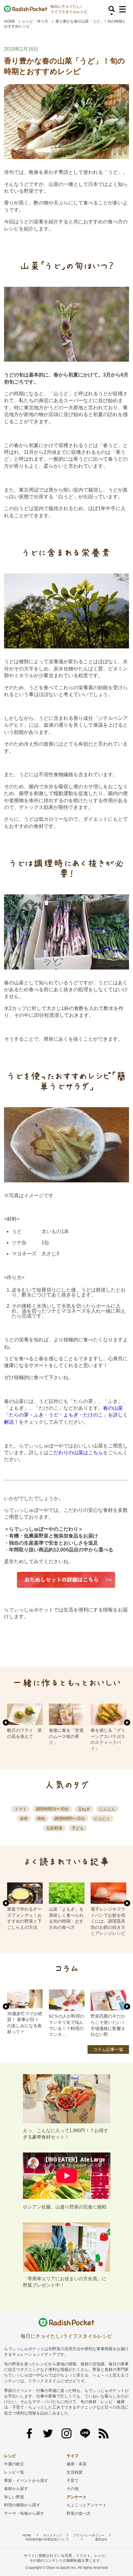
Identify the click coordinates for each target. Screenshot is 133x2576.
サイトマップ (53, 2535)
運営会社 (101, 2539)
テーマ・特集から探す (24, 2513)
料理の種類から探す (22, 2505)
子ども (78, 1828)
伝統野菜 (54, 1828)
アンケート (77, 2497)
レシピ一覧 (14, 2472)
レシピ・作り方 (35, 21)
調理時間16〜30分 (52, 1809)
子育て (73, 2481)
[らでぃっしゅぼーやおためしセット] (66, 1580)
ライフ (73, 2456)
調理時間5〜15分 (70, 1819)
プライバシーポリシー (89, 2535)
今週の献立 (14, 2464)
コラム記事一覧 (108, 2049)
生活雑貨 (75, 2472)
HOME (10, 21)
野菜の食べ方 (79, 2513)
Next (127, 1722)
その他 (73, 2489)
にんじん (107, 1809)
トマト (21, 1809)
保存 (24, 1819)
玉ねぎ (84, 1809)
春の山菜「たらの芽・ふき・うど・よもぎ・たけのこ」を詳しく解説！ (66, 1415)
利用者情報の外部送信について (47, 2539)
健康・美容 (77, 2464)
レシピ (10, 2456)
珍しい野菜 (14, 2497)
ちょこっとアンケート (87, 2505)
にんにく (102, 1819)
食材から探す (16, 2489)
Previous (6, 1722)
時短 (41, 1819)
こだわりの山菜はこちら (76, 1453)
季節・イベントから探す (26, 2481)
